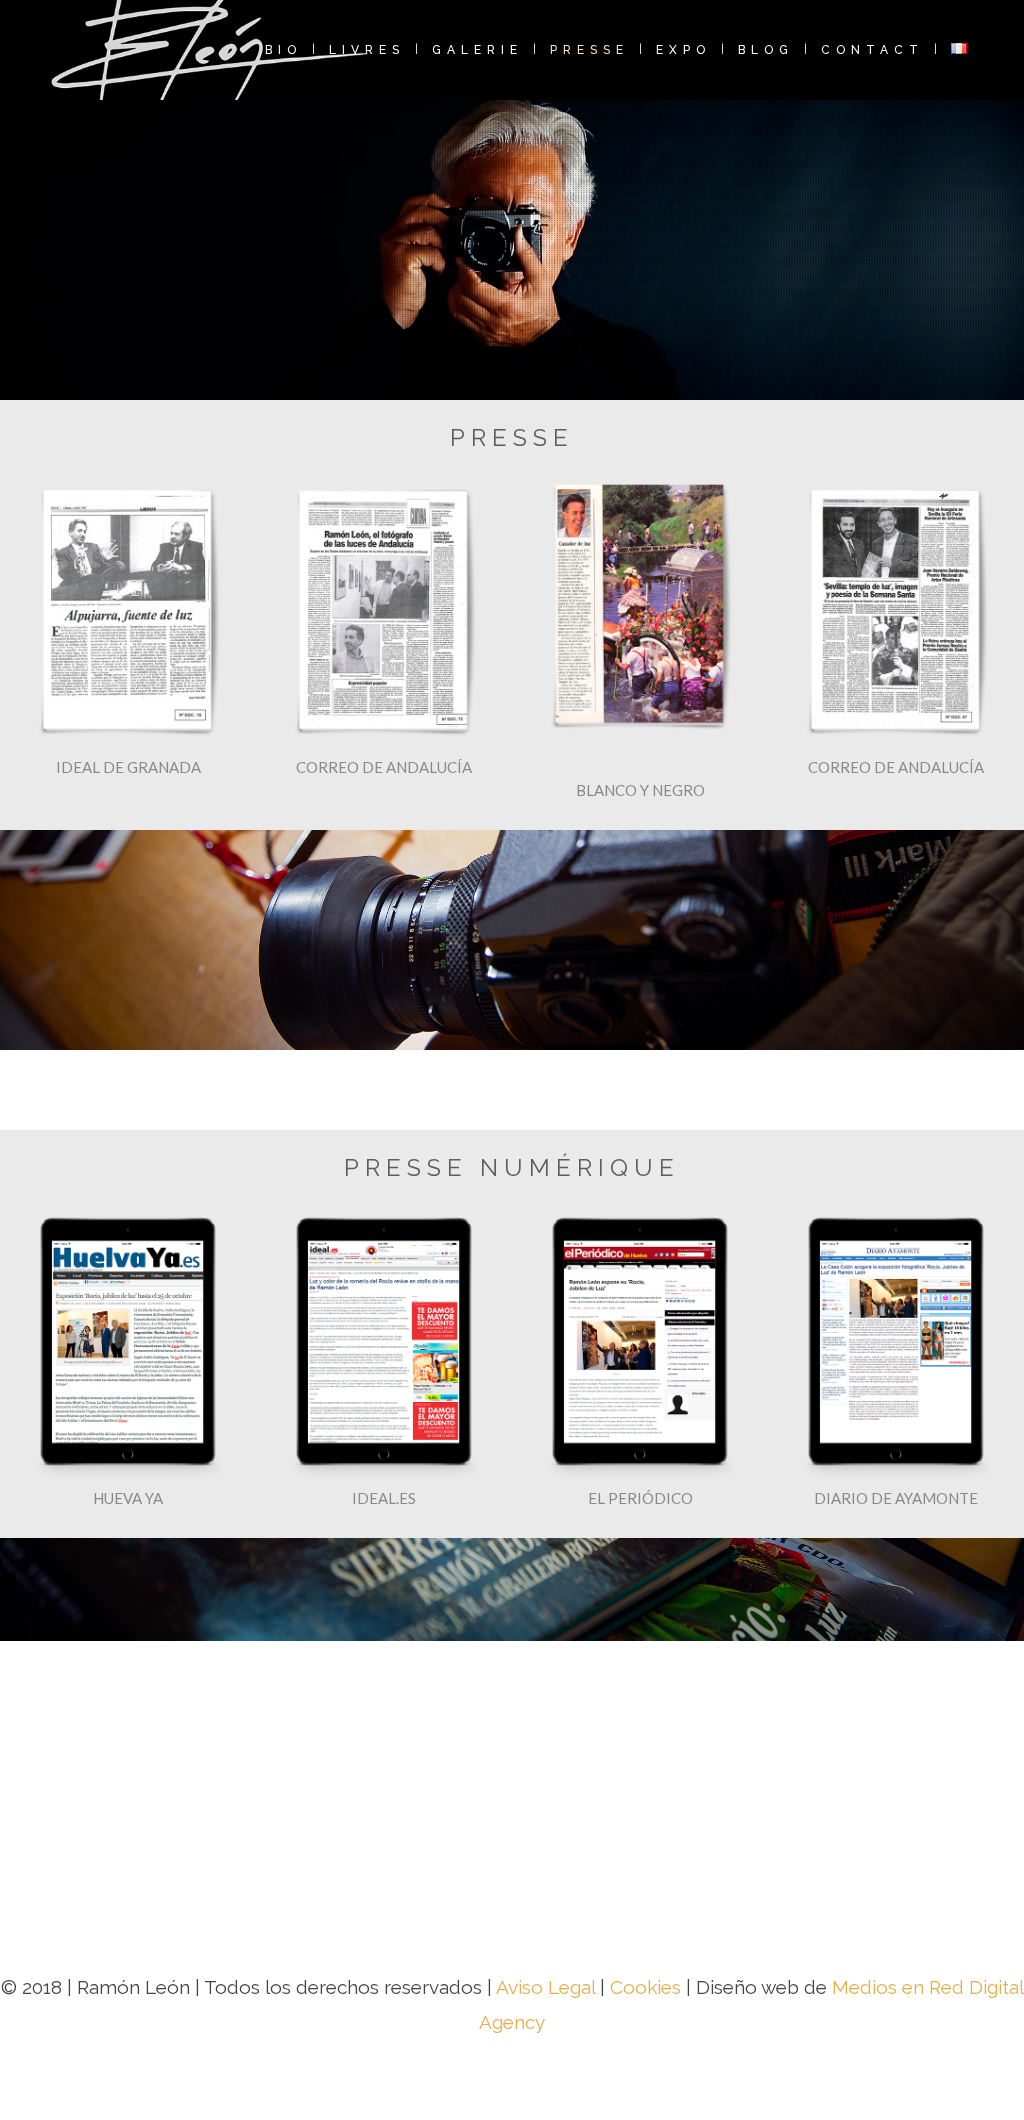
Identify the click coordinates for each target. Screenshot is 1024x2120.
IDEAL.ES (384, 1498)
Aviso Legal (548, 1987)
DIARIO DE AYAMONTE (896, 1498)
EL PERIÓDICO (640, 1498)
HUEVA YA (128, 1498)
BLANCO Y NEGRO (640, 790)
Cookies (645, 1987)
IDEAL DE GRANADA (128, 767)
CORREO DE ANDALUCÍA (384, 767)
